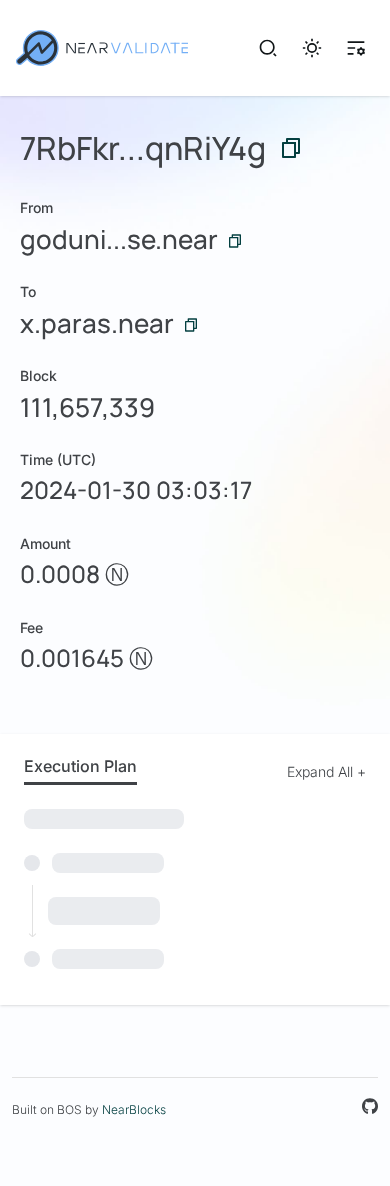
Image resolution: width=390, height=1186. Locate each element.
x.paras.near (97, 323)
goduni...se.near (119, 239)
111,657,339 (87, 407)
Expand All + (326, 771)
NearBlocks (134, 1109)
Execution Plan (80, 766)
